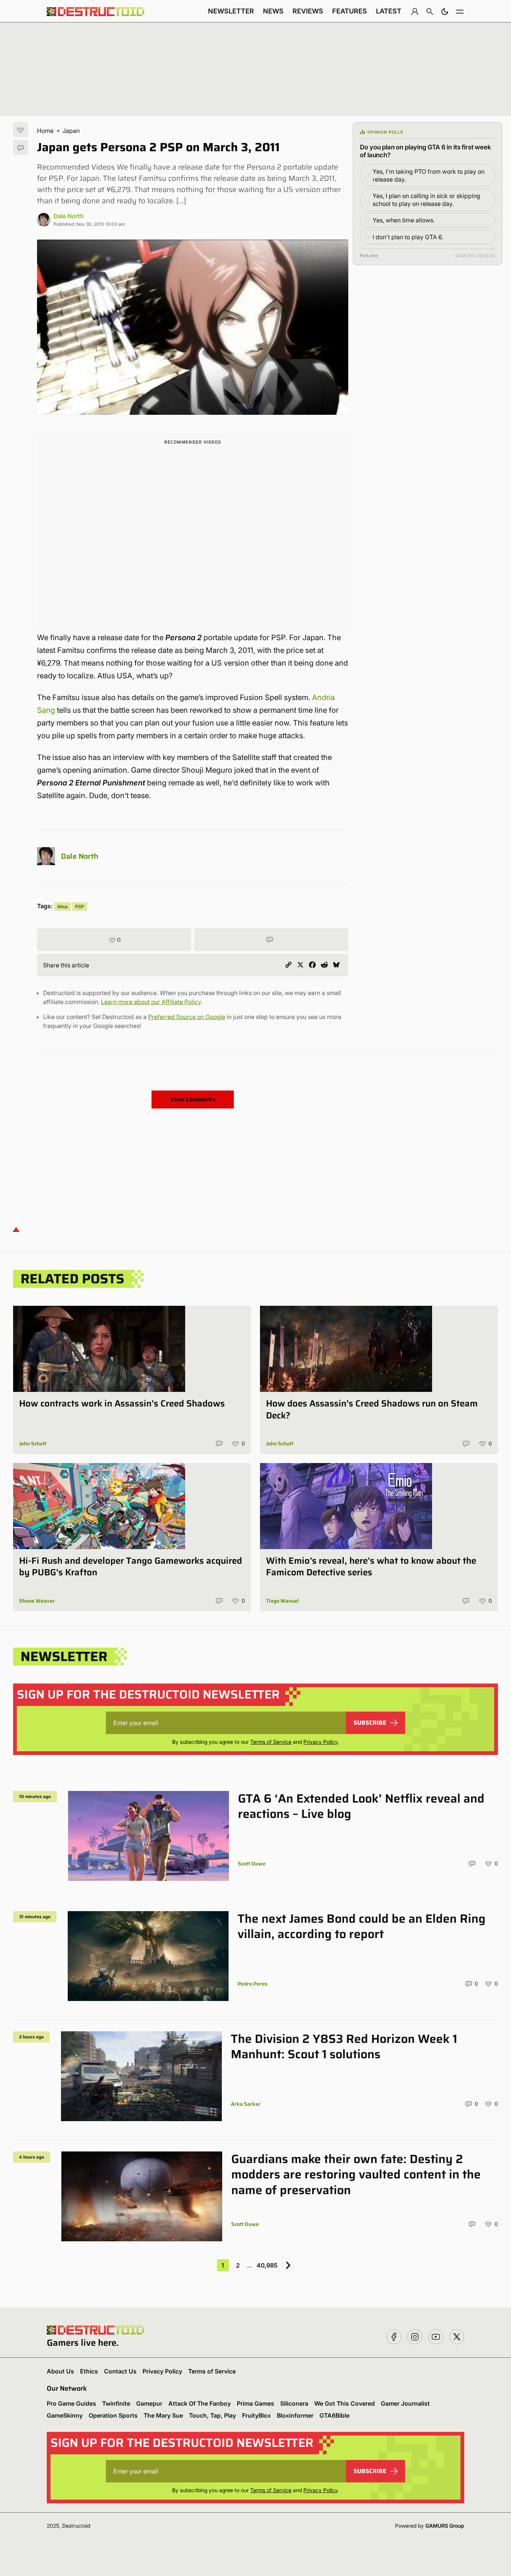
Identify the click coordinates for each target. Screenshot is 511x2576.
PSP (80, 907)
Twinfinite (116, 2403)
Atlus (62, 907)
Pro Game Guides (71, 2403)
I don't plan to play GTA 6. (408, 237)
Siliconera (294, 2403)
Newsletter (231, 11)
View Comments (193, 1099)
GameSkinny (65, 2415)
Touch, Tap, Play (212, 2415)
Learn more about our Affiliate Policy (151, 1002)
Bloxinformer (295, 2415)
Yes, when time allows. (404, 220)
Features (350, 11)
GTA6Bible (334, 2415)
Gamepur (149, 2403)
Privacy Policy (320, 1742)
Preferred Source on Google (187, 1017)
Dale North (69, 216)
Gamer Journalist (405, 2403)
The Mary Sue (163, 2415)
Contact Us (120, 2371)
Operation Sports (113, 2415)
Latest (389, 11)
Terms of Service (271, 1742)
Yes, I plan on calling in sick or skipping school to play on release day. (426, 200)
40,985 (267, 2265)
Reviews (308, 11)
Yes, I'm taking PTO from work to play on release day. (429, 175)
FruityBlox (256, 2415)
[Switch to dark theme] (445, 11)
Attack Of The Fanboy (200, 2403)
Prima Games (255, 2403)
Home (45, 131)
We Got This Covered (345, 2403)
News (273, 11)
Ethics (89, 2371)
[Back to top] (16, 1229)
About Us (60, 2371)
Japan (71, 131)
